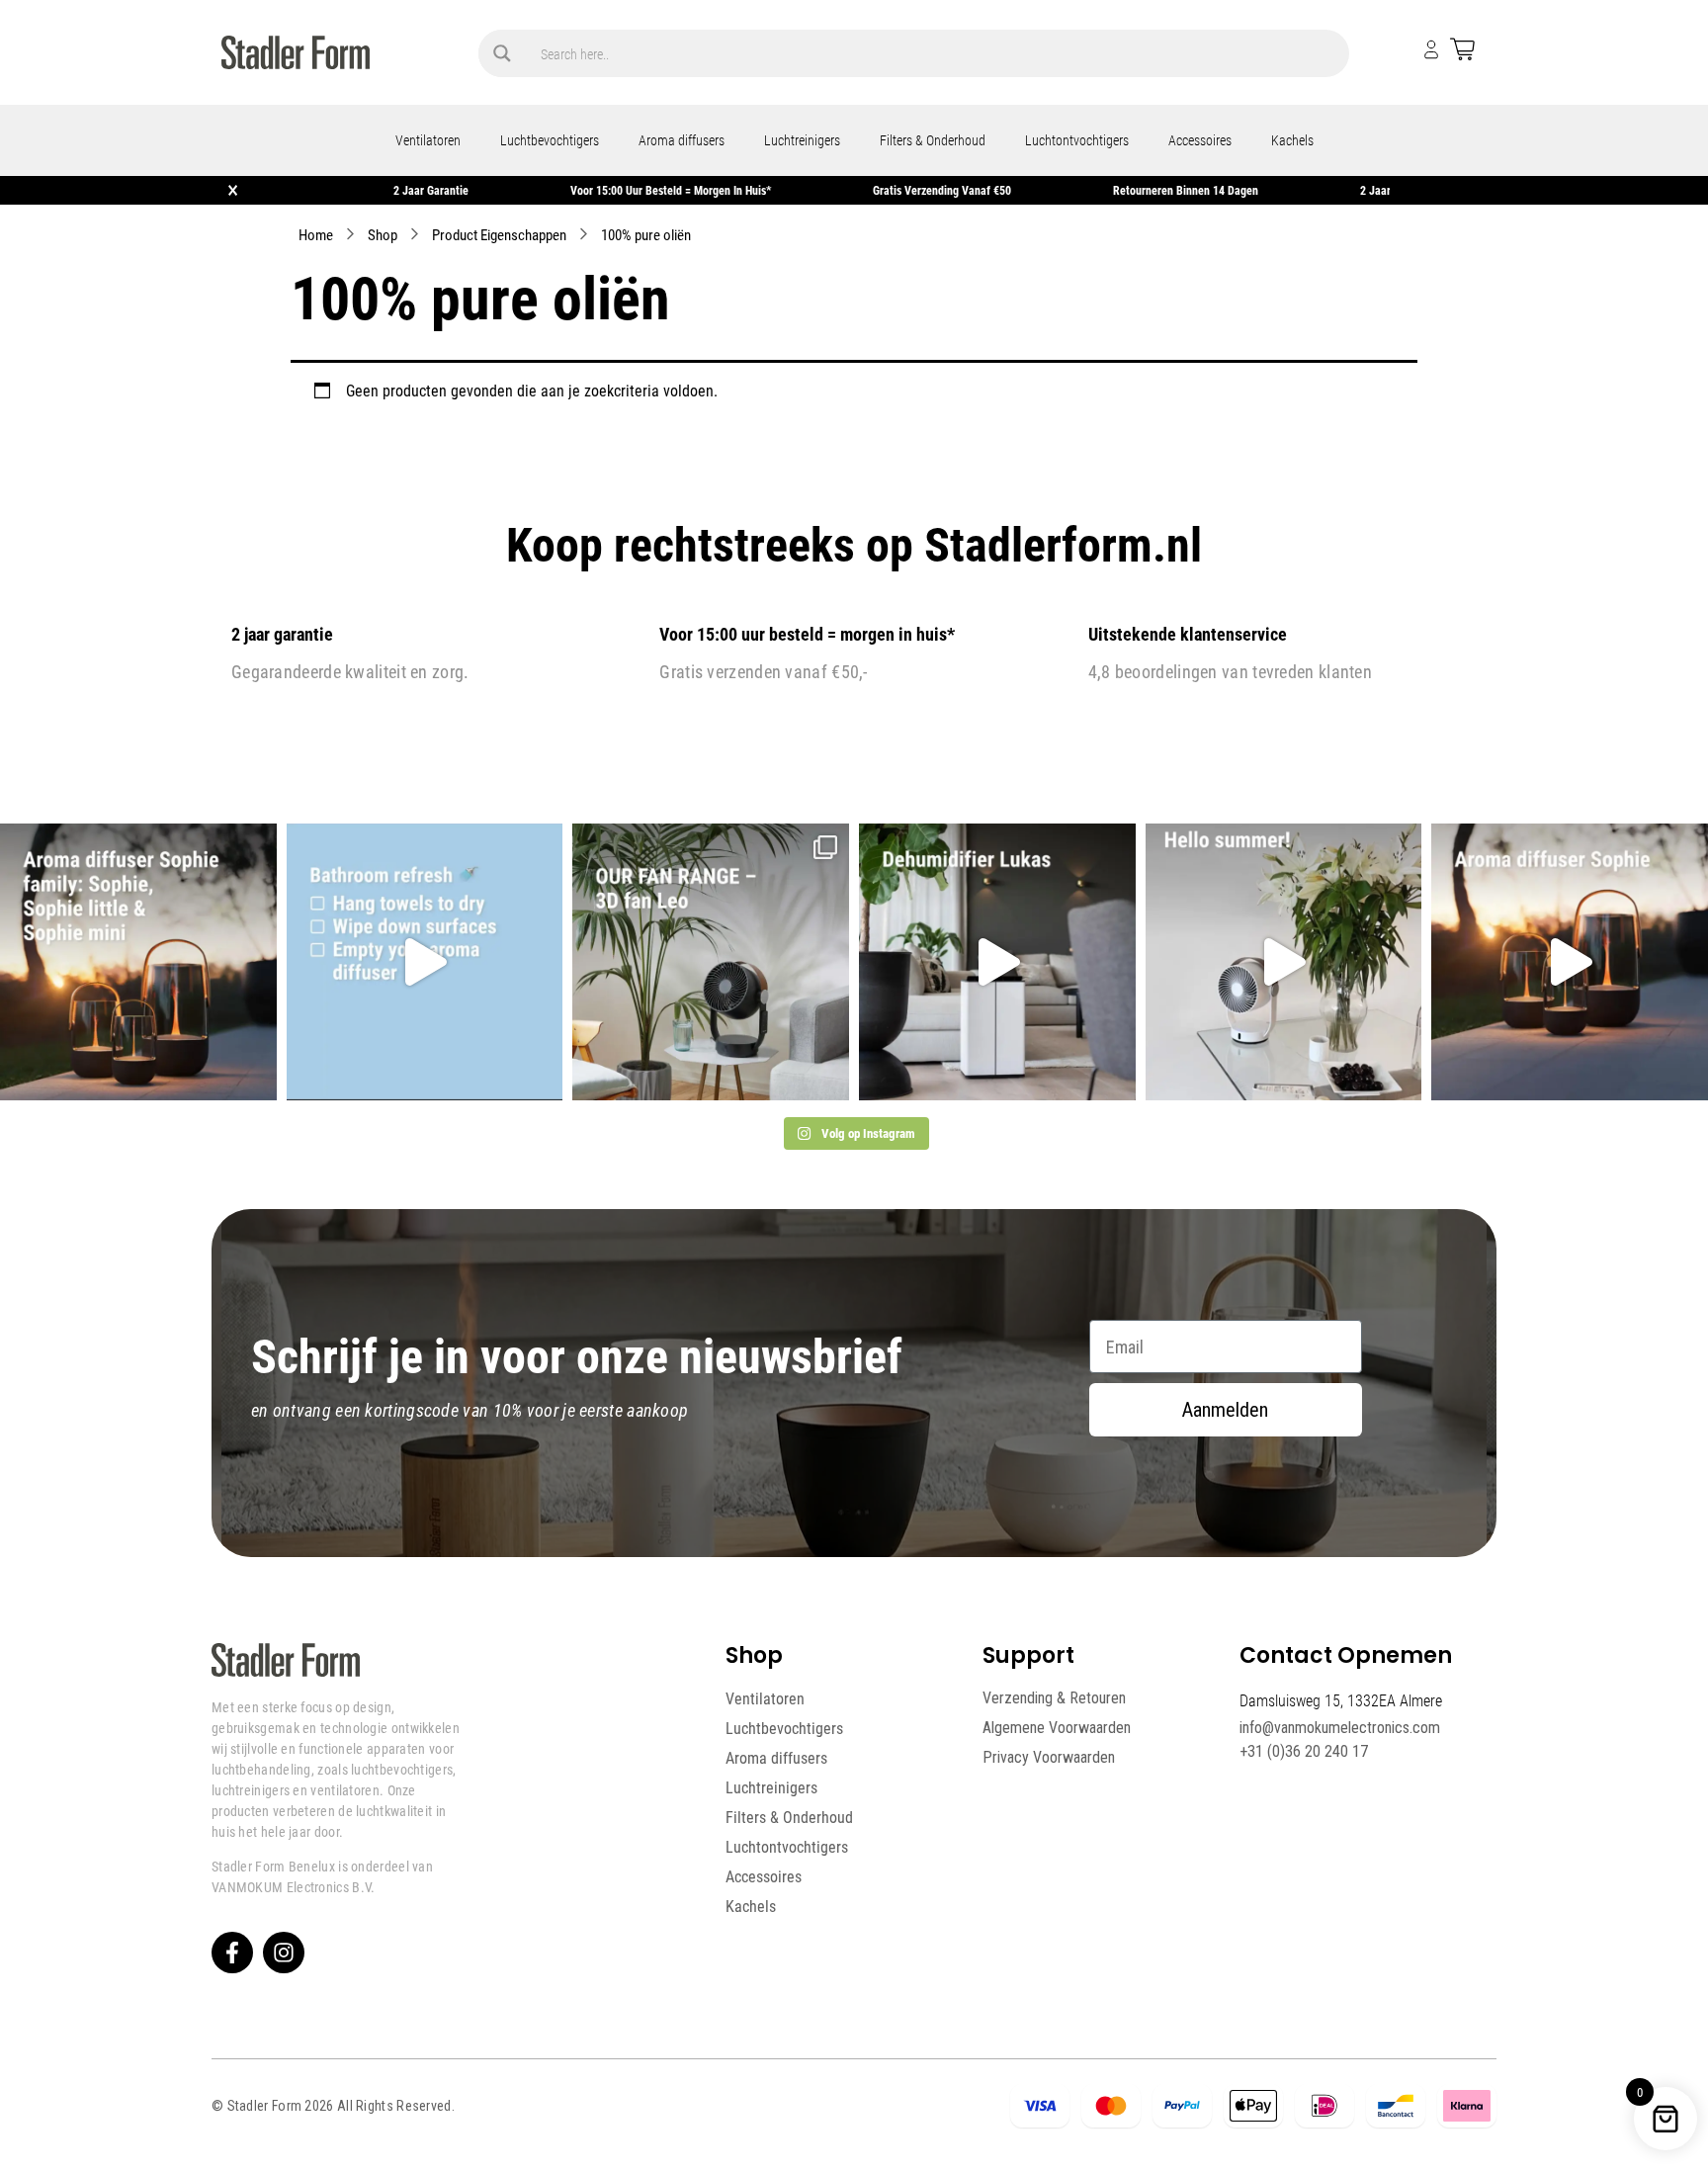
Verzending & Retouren (1054, 1698)
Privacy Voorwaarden (1049, 1757)
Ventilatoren (428, 140)
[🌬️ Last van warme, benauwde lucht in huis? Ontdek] (1284, 962)
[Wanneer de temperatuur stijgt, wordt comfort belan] (711, 962)
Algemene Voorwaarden (1057, 1728)
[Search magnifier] (502, 53)
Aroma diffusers (682, 140)
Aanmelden (1225, 1410)
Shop (383, 234)
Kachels (1292, 140)
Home (316, 234)
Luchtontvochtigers (1077, 140)
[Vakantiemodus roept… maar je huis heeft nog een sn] (425, 962)
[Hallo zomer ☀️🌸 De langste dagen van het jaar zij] (1570, 962)
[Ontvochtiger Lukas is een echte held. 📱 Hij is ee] (997, 962)
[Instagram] (284, 1953)
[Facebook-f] (232, 1953)
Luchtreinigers (802, 140)
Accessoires (1200, 140)
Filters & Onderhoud (933, 140)
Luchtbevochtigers (550, 140)
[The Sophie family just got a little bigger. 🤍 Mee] (138, 962)
